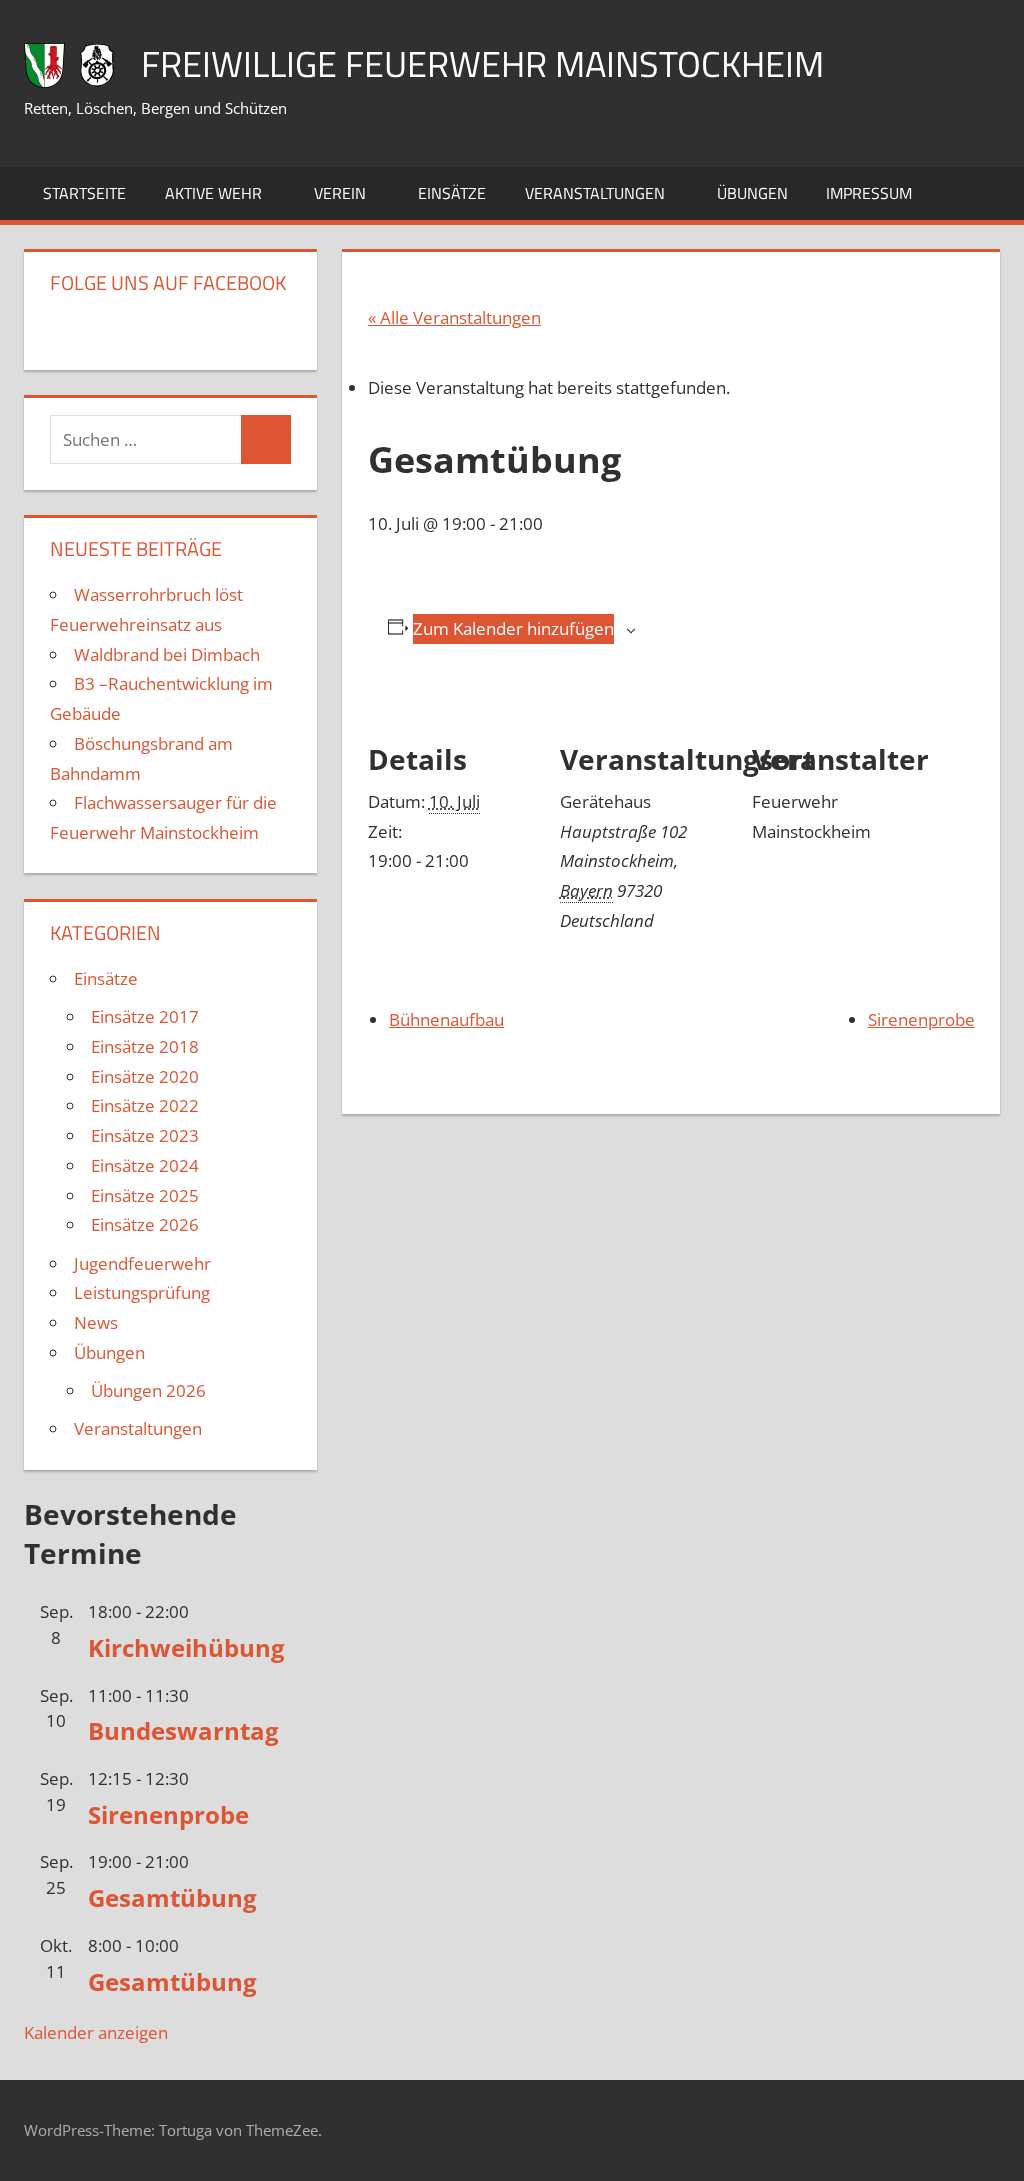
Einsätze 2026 (145, 1224)
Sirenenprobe (921, 1019)
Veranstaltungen (595, 193)
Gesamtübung (172, 1897)
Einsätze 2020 (145, 1076)
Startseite (84, 193)
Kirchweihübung (186, 1647)
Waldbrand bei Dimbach (167, 654)
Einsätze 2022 (145, 1105)
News (96, 1322)
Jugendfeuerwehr (142, 1263)
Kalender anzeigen (96, 2032)
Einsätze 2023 (145, 1135)
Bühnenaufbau (446, 1019)
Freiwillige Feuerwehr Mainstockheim (482, 63)
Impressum (869, 193)
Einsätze (452, 193)
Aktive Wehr (213, 193)
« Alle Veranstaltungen (454, 317)
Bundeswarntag (183, 1730)
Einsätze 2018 (145, 1046)
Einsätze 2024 (145, 1165)
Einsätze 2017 (145, 1016)
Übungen (752, 193)
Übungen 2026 (148, 1390)
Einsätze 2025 (145, 1195)
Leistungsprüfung (142, 1292)
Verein (340, 193)
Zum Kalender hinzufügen (513, 628)
